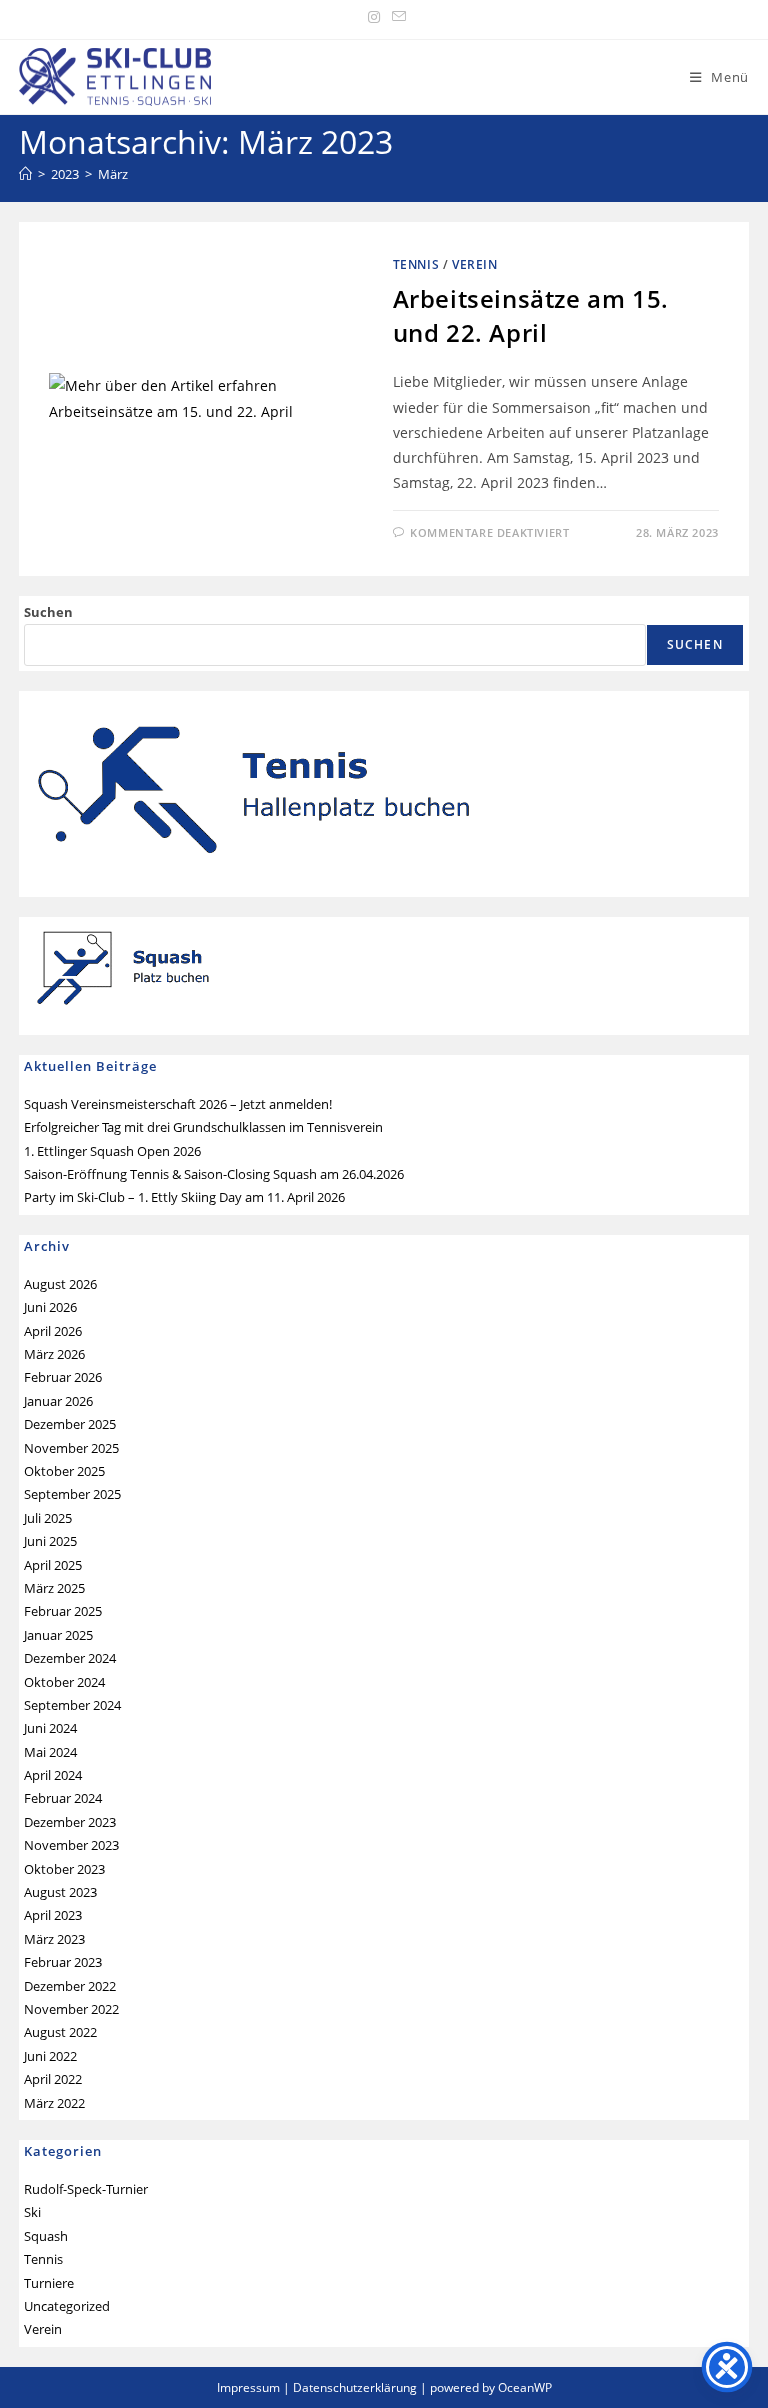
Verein (475, 264)
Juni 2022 (50, 2056)
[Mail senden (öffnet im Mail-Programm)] (396, 17)
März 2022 (54, 2103)
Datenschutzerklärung (355, 2387)
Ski (32, 2212)
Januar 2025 (58, 1635)
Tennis (416, 264)
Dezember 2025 (70, 1424)
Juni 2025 (50, 1541)
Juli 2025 (48, 1518)
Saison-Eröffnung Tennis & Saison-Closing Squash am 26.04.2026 (214, 1174)
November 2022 (71, 2009)
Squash (46, 2236)
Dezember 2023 (70, 1822)
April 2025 (53, 1565)
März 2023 (54, 1939)
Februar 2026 (63, 1377)
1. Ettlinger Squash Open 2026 (112, 1151)
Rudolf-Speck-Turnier (86, 2189)
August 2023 (60, 1892)
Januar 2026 (58, 1401)
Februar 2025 (63, 1611)
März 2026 (54, 1354)
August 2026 (60, 1284)
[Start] (25, 174)
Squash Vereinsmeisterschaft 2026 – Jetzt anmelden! (178, 1104)
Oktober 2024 (64, 1682)
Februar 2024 (63, 1798)
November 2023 (71, 1845)
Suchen (48, 612)
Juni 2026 (50, 1307)
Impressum (248, 2387)
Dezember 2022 (70, 1986)
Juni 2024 (50, 1728)
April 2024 (53, 1775)
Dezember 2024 (70, 1658)
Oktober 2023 (64, 1869)
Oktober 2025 (64, 1471)
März (113, 174)
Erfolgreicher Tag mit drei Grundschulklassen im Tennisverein (203, 1127)
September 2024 (72, 1705)
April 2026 (53, 1331)
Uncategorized (67, 2306)
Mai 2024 (50, 1752)
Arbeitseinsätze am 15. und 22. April (531, 315)
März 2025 (54, 1588)
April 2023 (53, 1915)
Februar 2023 (63, 1962)
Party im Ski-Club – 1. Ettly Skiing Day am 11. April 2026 (184, 1197)
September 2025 (72, 1494)
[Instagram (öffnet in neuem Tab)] (374, 17)
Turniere (49, 2283)
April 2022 (53, 2079)
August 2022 (60, 2032)
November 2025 (71, 1448)
